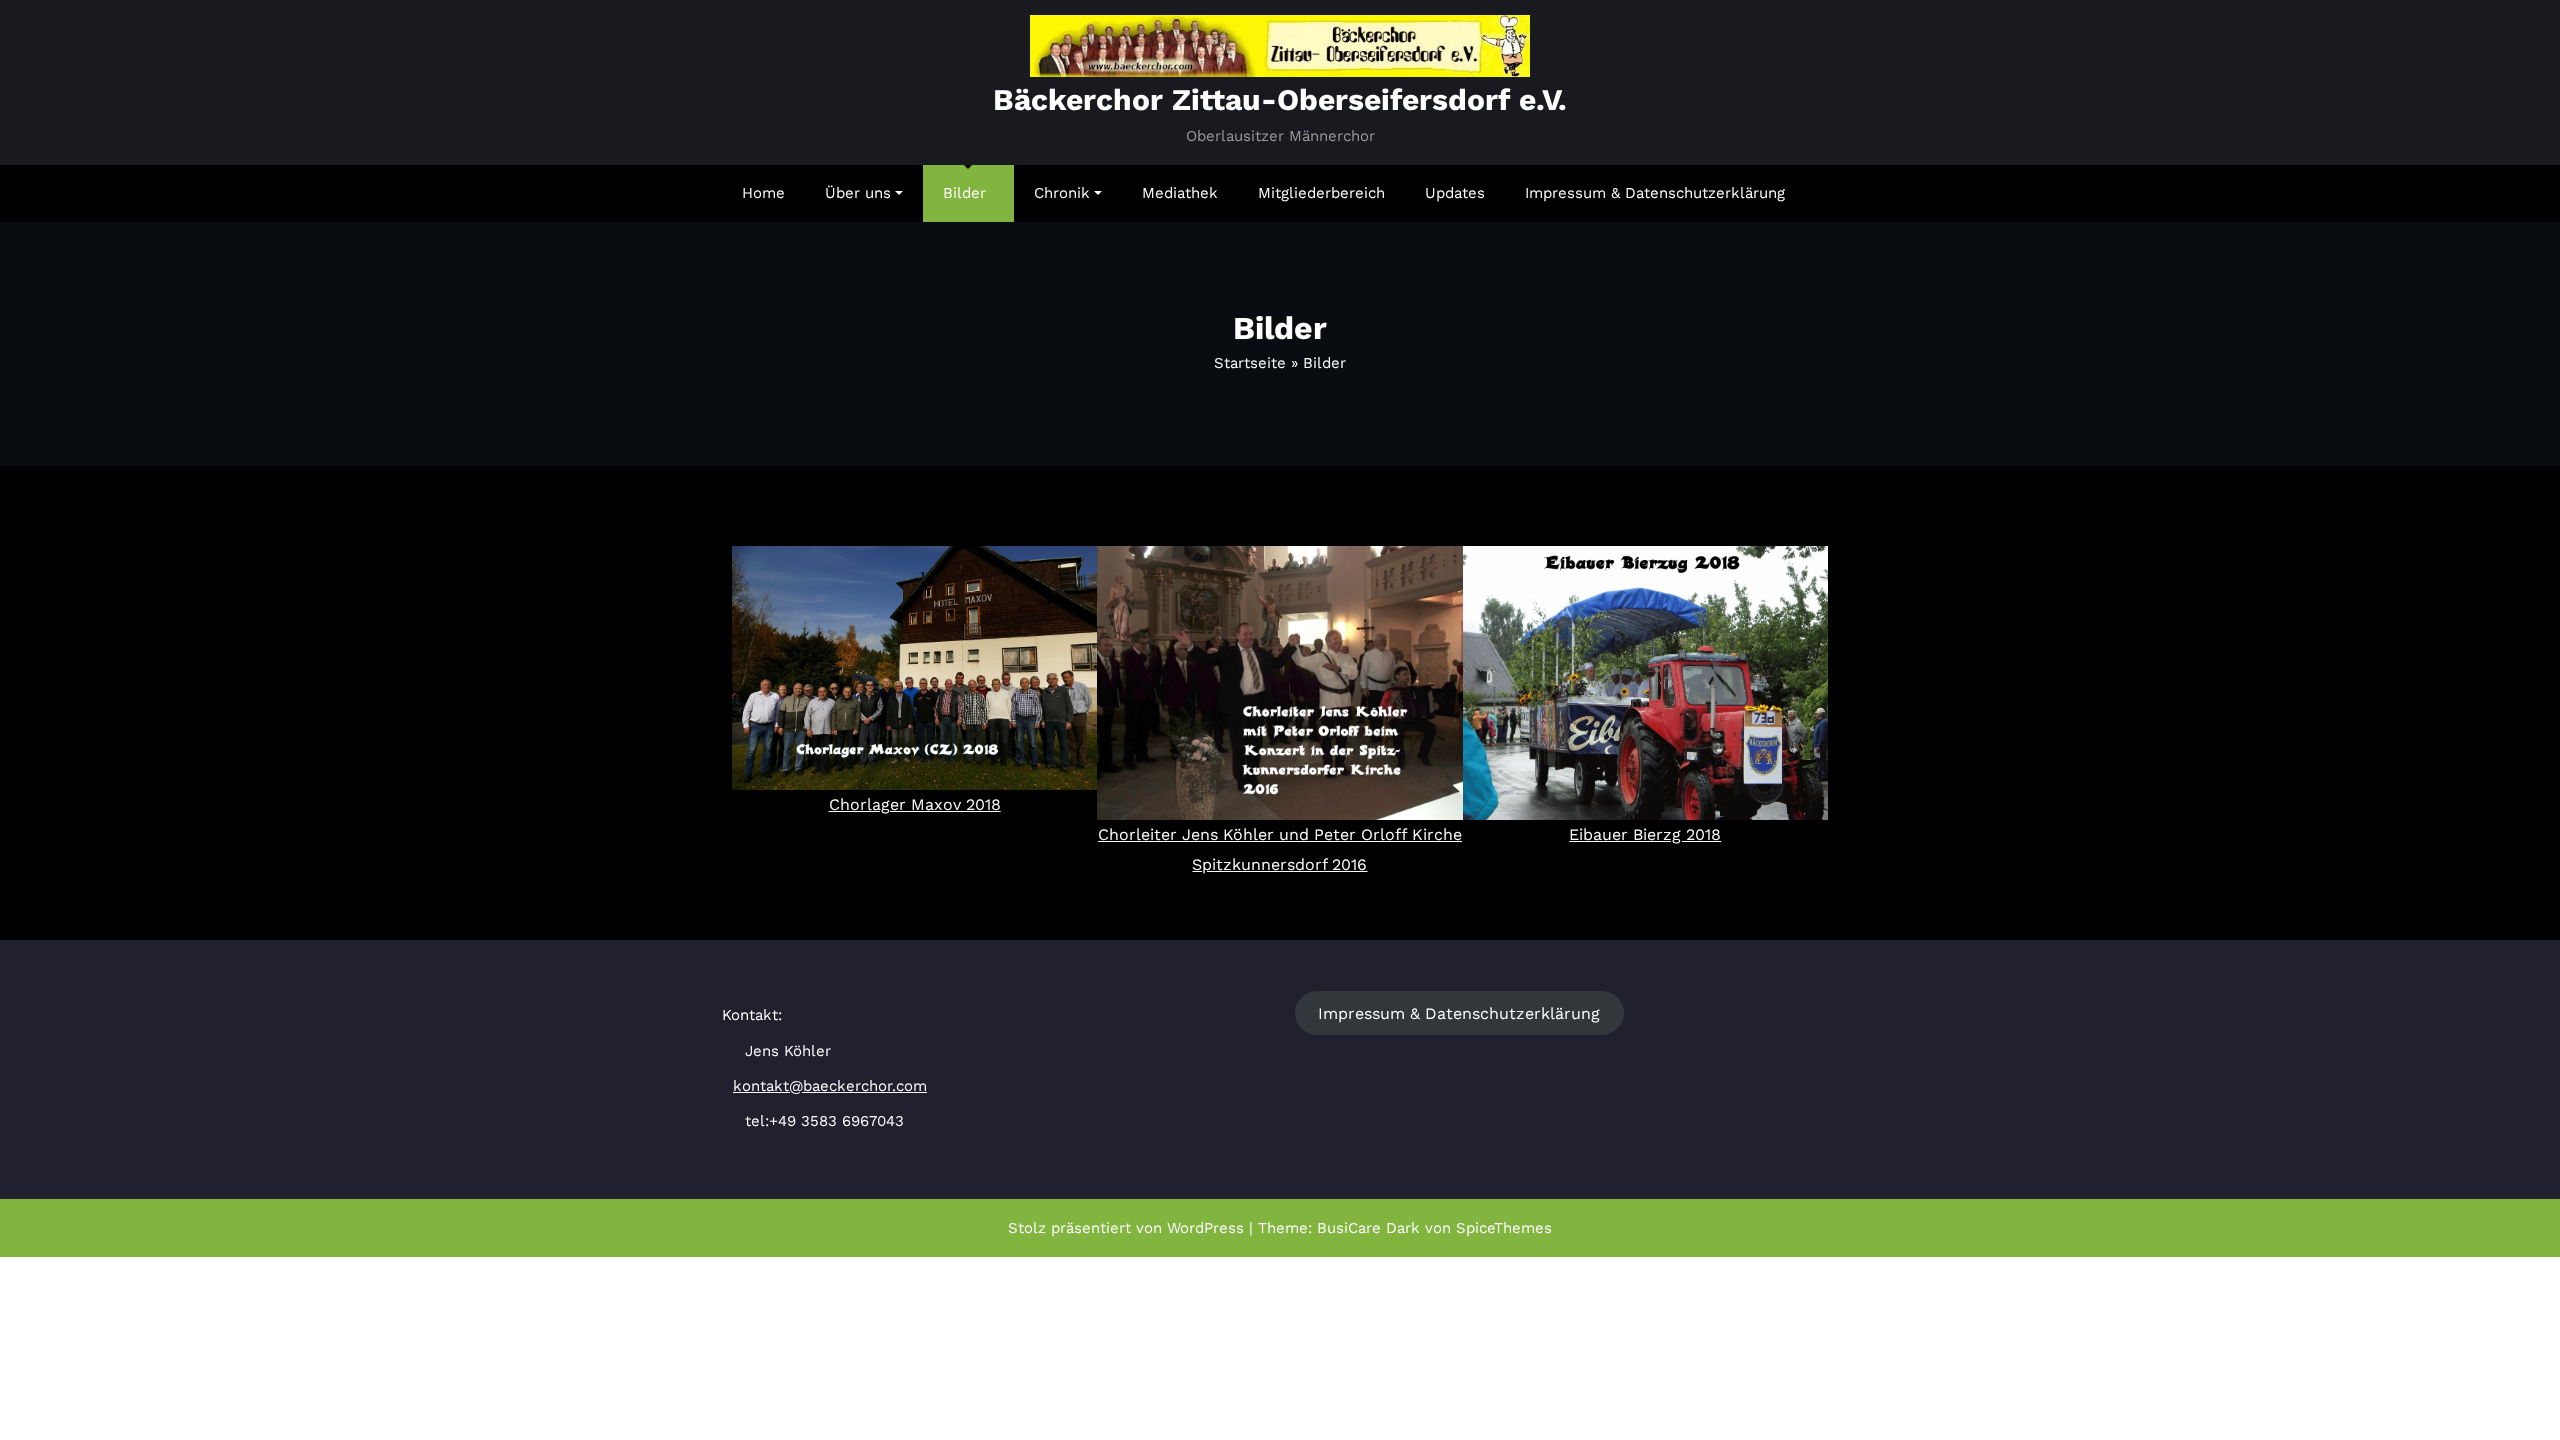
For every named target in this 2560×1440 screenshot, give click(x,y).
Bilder (964, 193)
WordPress (1205, 1228)
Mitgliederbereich (1321, 193)
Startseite (1250, 363)
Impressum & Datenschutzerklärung (1655, 193)
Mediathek (1180, 193)
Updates (1455, 193)
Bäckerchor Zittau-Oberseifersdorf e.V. (1280, 99)
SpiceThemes (1504, 1228)
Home (763, 193)
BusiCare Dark (1368, 1228)
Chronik (1062, 193)
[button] (751, 713)
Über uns (858, 193)
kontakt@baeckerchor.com (830, 1086)
